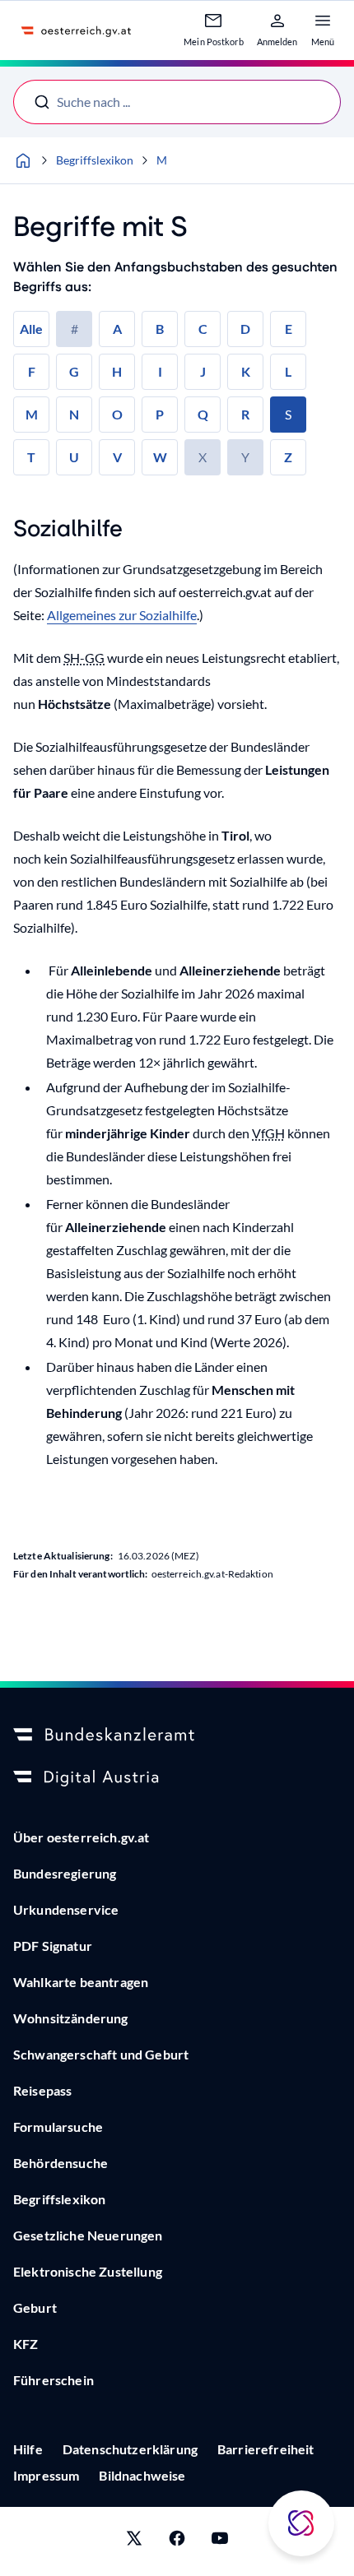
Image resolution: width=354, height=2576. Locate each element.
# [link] (75, 329)
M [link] (32, 414)
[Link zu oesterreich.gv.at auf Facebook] (177, 2541)
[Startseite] (23, 160)
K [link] (246, 371)
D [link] (245, 329)
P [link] (160, 414)
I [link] (160, 371)
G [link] (74, 371)
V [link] (117, 457)
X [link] (203, 457)
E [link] (289, 329)
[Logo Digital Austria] (177, 1778)
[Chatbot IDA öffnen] (301, 2523)
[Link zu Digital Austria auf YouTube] (220, 2541)
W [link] (160, 457)
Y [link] (245, 457)
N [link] (74, 414)
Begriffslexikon (95, 160)
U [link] (74, 457)
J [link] (203, 371)
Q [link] (203, 414)
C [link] (203, 329)
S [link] (288, 414)
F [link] (32, 371)
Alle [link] (31, 329)
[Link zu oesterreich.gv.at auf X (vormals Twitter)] (134, 2541)
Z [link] (288, 457)
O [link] (117, 414)
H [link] (117, 371)
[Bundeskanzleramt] (177, 1735)
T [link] (31, 457)
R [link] (245, 414)
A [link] (117, 329)
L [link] (288, 371)
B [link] (160, 329)
